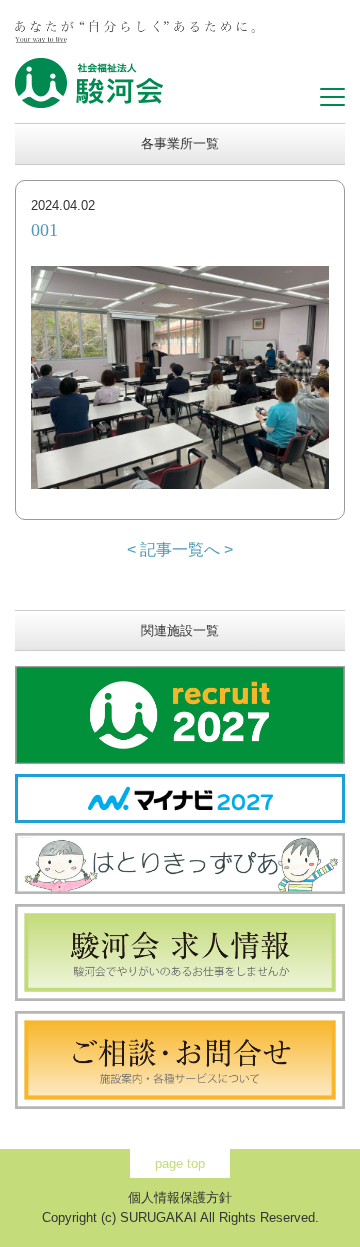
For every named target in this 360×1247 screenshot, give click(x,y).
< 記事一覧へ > (180, 549)
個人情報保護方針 (180, 1197)
